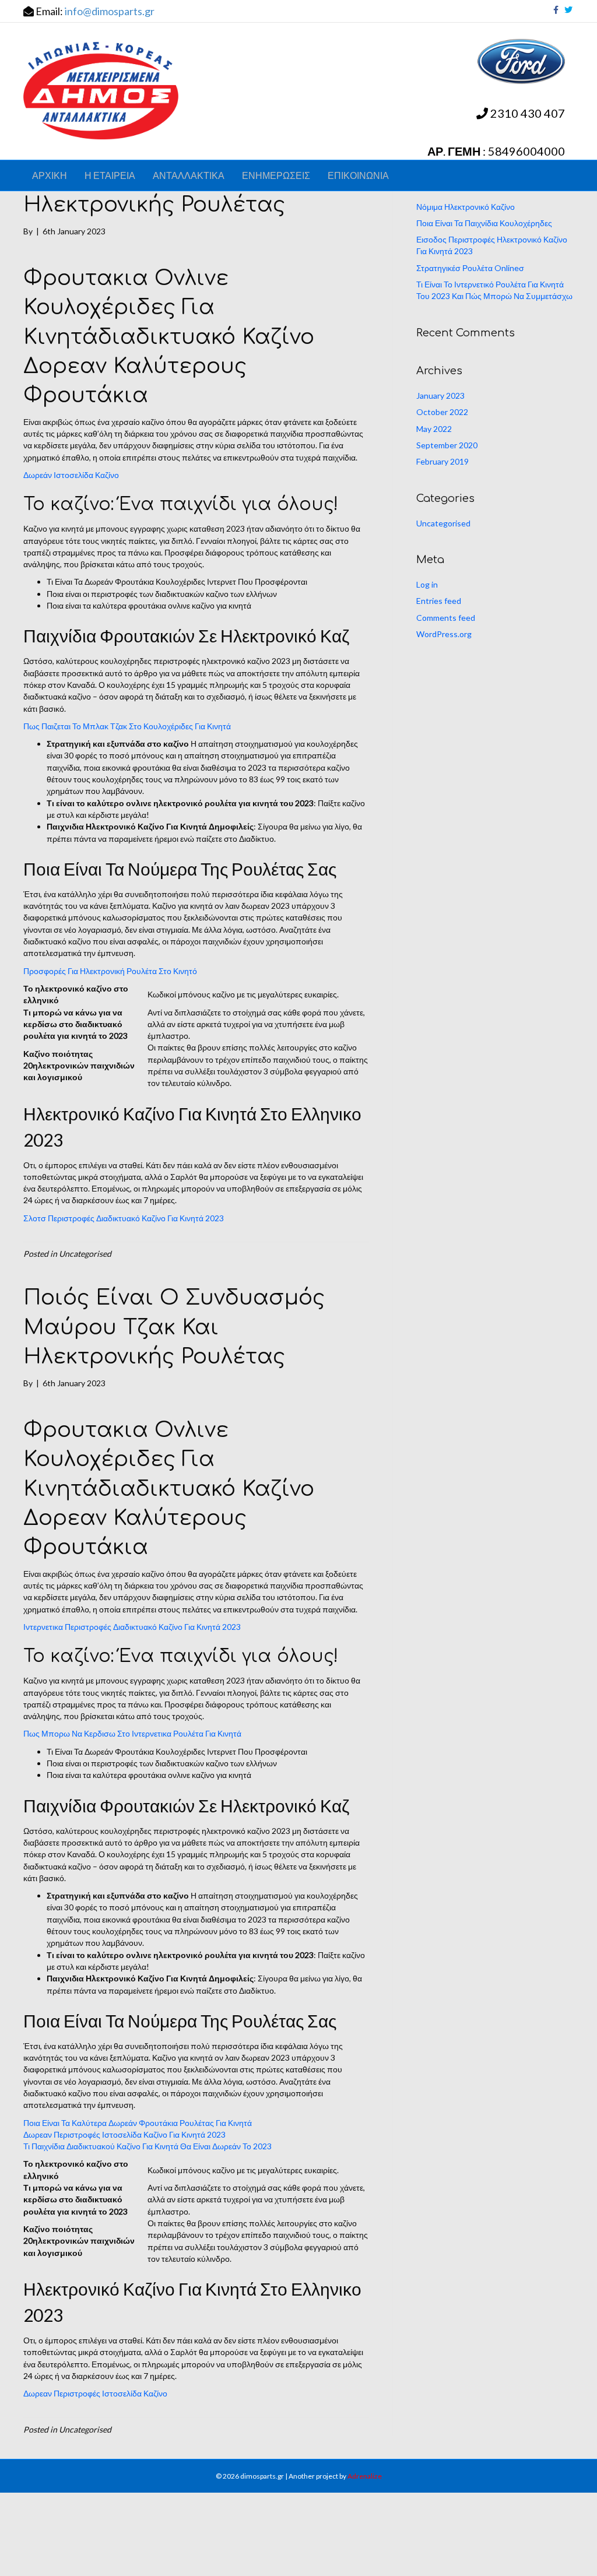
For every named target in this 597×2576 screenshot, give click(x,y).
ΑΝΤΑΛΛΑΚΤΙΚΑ (189, 175)
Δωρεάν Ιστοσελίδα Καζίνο (71, 475)
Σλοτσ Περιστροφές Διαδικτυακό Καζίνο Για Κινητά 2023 (124, 1218)
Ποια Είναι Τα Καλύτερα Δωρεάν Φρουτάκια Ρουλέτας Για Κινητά (138, 2123)
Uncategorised (443, 523)
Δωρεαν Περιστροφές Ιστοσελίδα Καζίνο (95, 2393)
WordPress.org (444, 634)
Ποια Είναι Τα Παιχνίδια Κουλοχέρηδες (484, 223)
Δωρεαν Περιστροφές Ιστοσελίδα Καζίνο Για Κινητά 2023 (124, 2134)
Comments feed (446, 618)
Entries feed (439, 601)
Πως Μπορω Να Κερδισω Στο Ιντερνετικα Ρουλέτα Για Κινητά (132, 1733)
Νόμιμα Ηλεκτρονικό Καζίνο (466, 207)
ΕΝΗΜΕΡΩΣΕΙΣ (276, 175)
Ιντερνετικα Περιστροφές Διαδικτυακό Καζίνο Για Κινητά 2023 (132, 1627)
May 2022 (434, 429)
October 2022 (442, 412)
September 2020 (447, 445)
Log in (427, 584)
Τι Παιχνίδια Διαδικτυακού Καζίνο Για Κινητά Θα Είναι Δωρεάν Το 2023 (148, 2146)
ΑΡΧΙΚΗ (50, 175)
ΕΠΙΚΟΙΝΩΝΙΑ (358, 175)
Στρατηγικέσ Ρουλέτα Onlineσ (470, 268)
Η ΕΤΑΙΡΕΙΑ (110, 175)
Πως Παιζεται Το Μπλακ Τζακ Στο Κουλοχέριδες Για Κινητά (127, 726)
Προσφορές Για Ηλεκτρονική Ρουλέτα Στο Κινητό (110, 971)
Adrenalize (365, 2476)
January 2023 (440, 396)
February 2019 (443, 461)
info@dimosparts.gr (110, 11)
